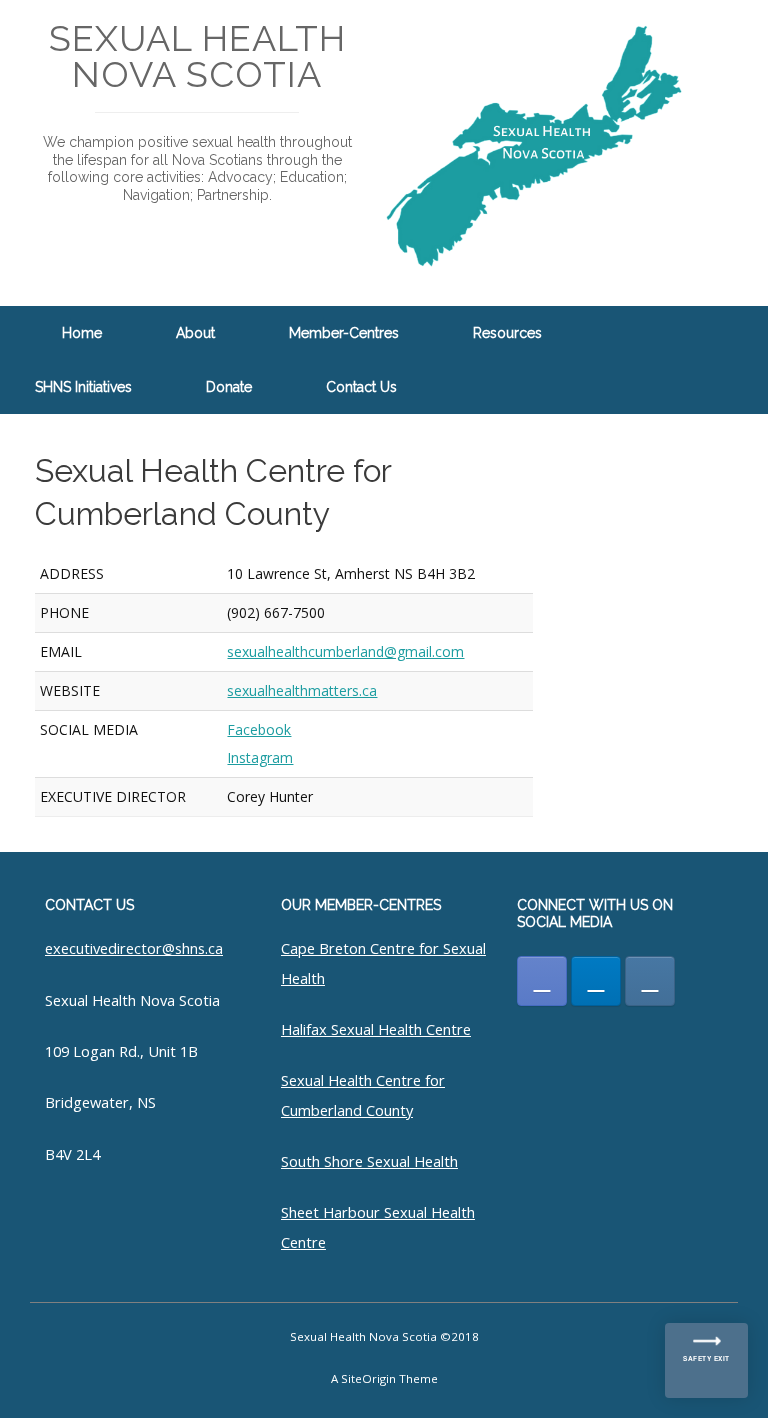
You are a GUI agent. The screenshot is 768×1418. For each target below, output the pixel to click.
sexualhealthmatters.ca (302, 690)
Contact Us (361, 387)
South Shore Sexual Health (369, 1161)
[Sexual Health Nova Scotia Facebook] (542, 981)
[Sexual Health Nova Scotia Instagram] (650, 981)
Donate (229, 387)
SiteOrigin (368, 1378)
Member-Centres (344, 333)
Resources (507, 333)
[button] (738, 360)
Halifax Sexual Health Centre (376, 1029)
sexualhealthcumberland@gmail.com (345, 651)
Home (82, 333)
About (195, 333)
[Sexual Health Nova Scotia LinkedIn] (596, 981)
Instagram (260, 757)
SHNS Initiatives (83, 387)
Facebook (259, 729)
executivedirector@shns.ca (134, 948)
